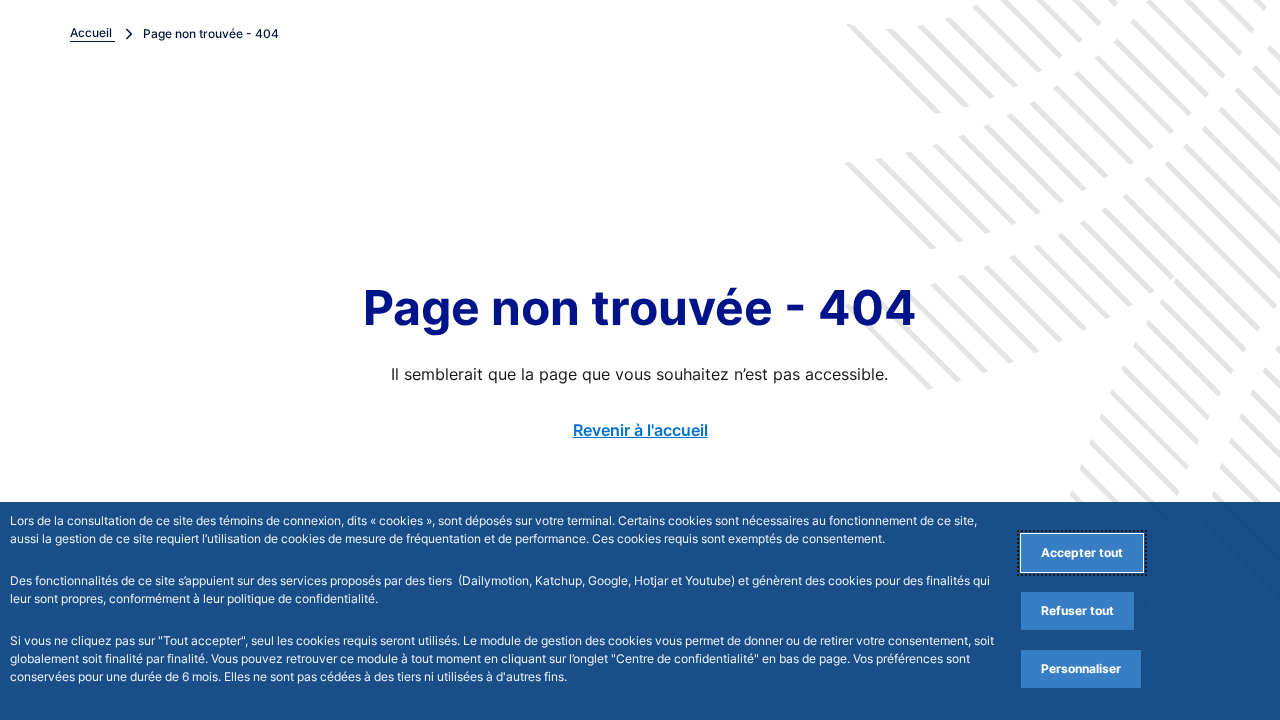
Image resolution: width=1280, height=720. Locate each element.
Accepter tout (1082, 552)
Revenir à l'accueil (640, 430)
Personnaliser (1081, 668)
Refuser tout (1077, 610)
